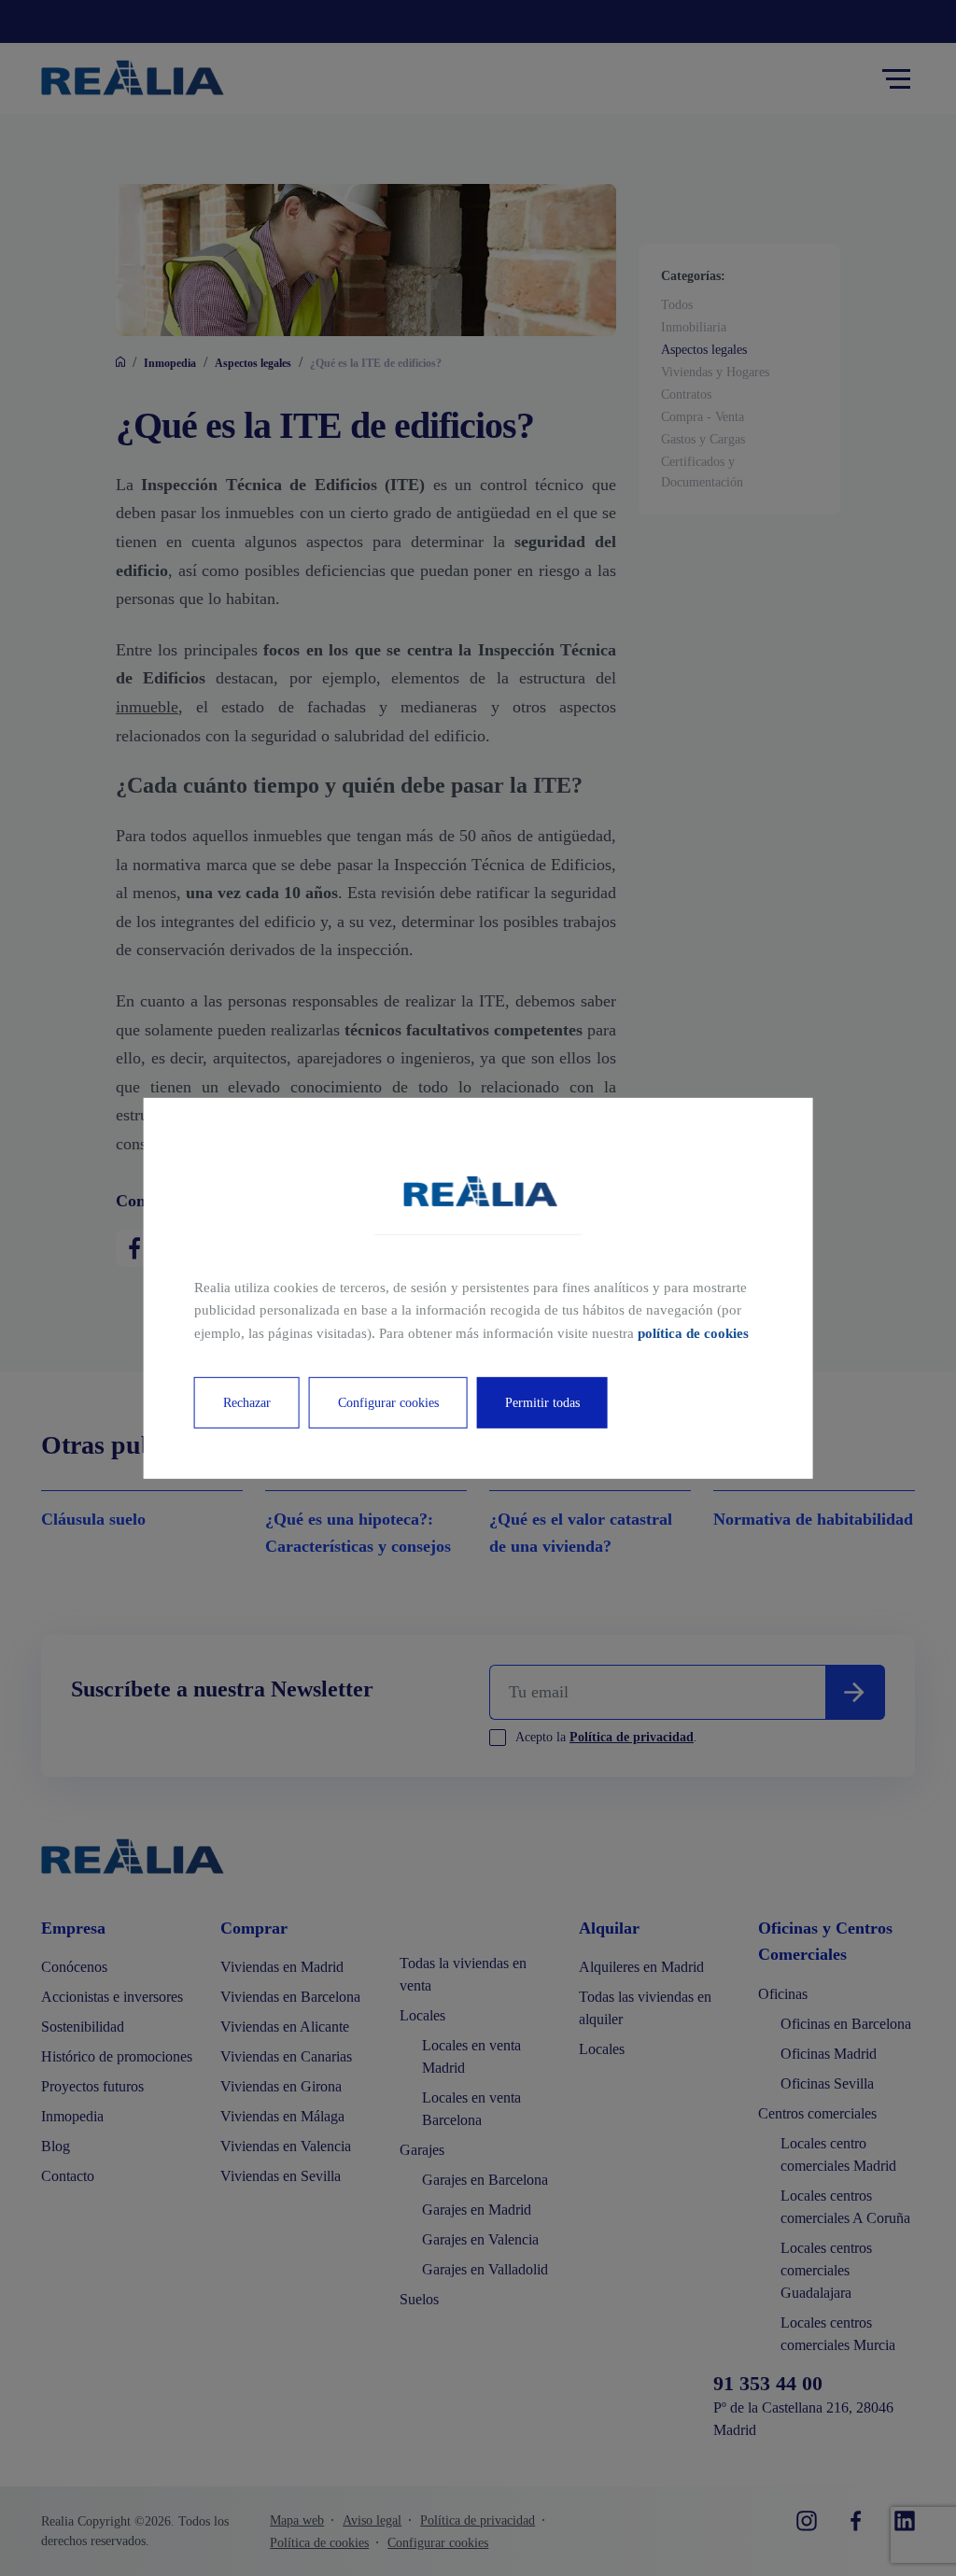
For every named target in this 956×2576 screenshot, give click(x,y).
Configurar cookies (388, 1403)
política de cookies (693, 1333)
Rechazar (247, 1403)
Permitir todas (542, 1403)
